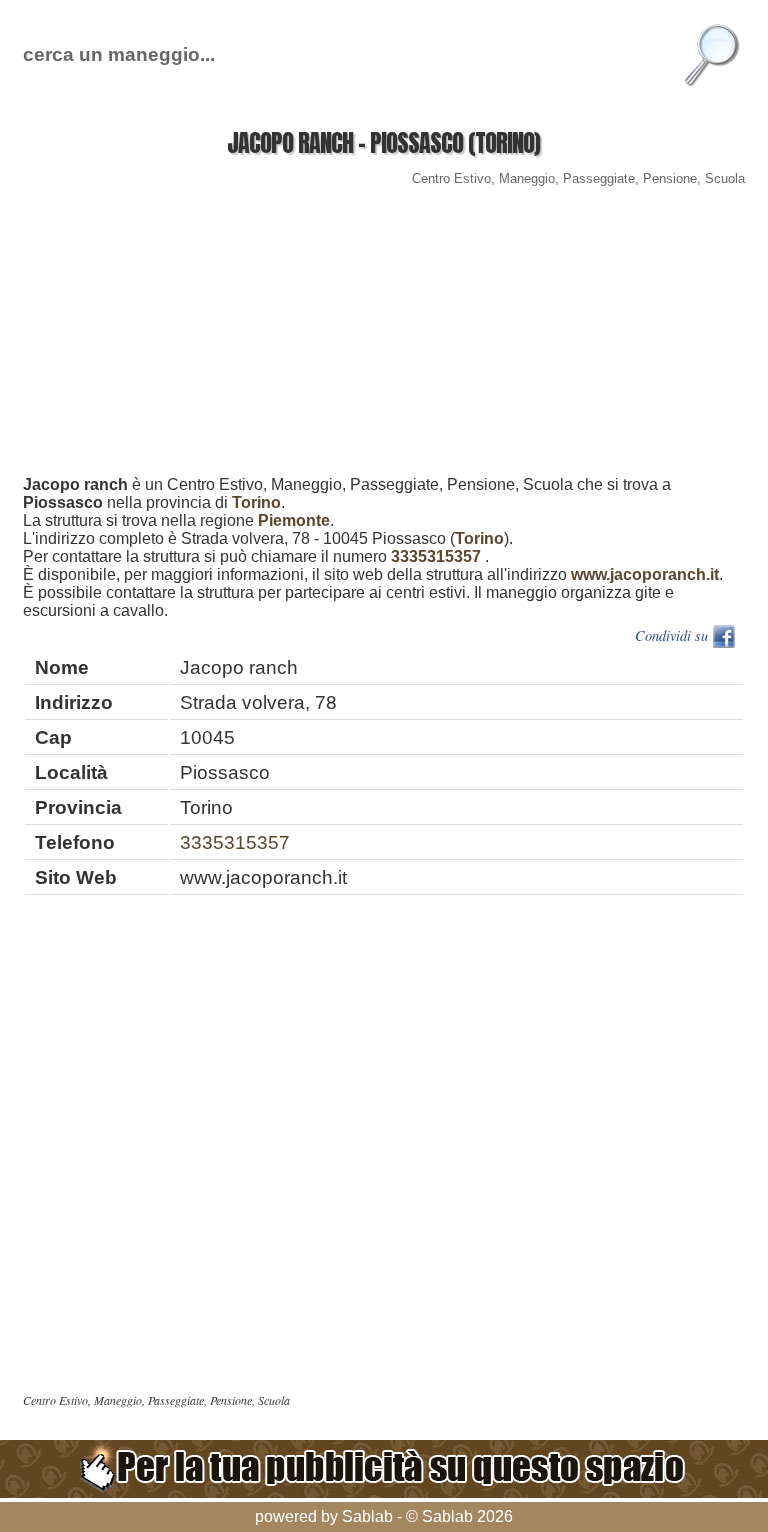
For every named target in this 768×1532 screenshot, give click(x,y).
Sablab (367, 1516)
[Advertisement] (384, 336)
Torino (256, 502)
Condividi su (673, 635)
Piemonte (294, 520)
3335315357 (436, 556)
